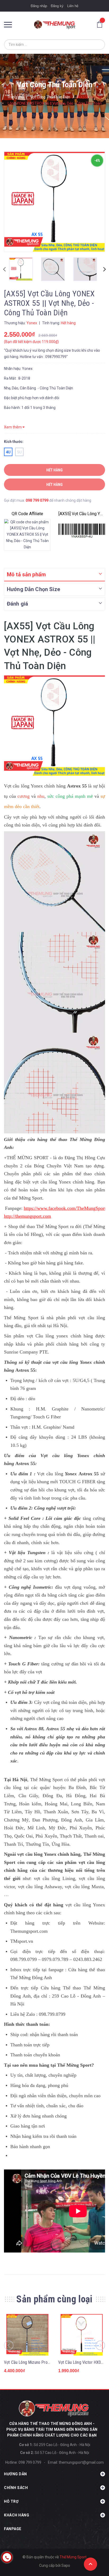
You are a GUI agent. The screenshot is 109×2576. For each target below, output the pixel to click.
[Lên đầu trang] (90, 2564)
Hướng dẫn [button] (15, 2474)
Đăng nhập (39, 6)
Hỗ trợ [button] (11, 2501)
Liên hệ (73, 6)
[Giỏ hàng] (101, 24)
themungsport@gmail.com (81, 2462)
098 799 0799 (37, 500)
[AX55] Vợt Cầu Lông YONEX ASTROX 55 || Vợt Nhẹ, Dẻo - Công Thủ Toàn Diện (82, 514)
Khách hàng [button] (17, 2515)
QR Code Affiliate (27, 514)
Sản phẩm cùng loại (54, 2299)
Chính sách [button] (16, 2488)
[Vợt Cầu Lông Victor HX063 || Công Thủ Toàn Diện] (82, 2335)
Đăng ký (57, 6)
